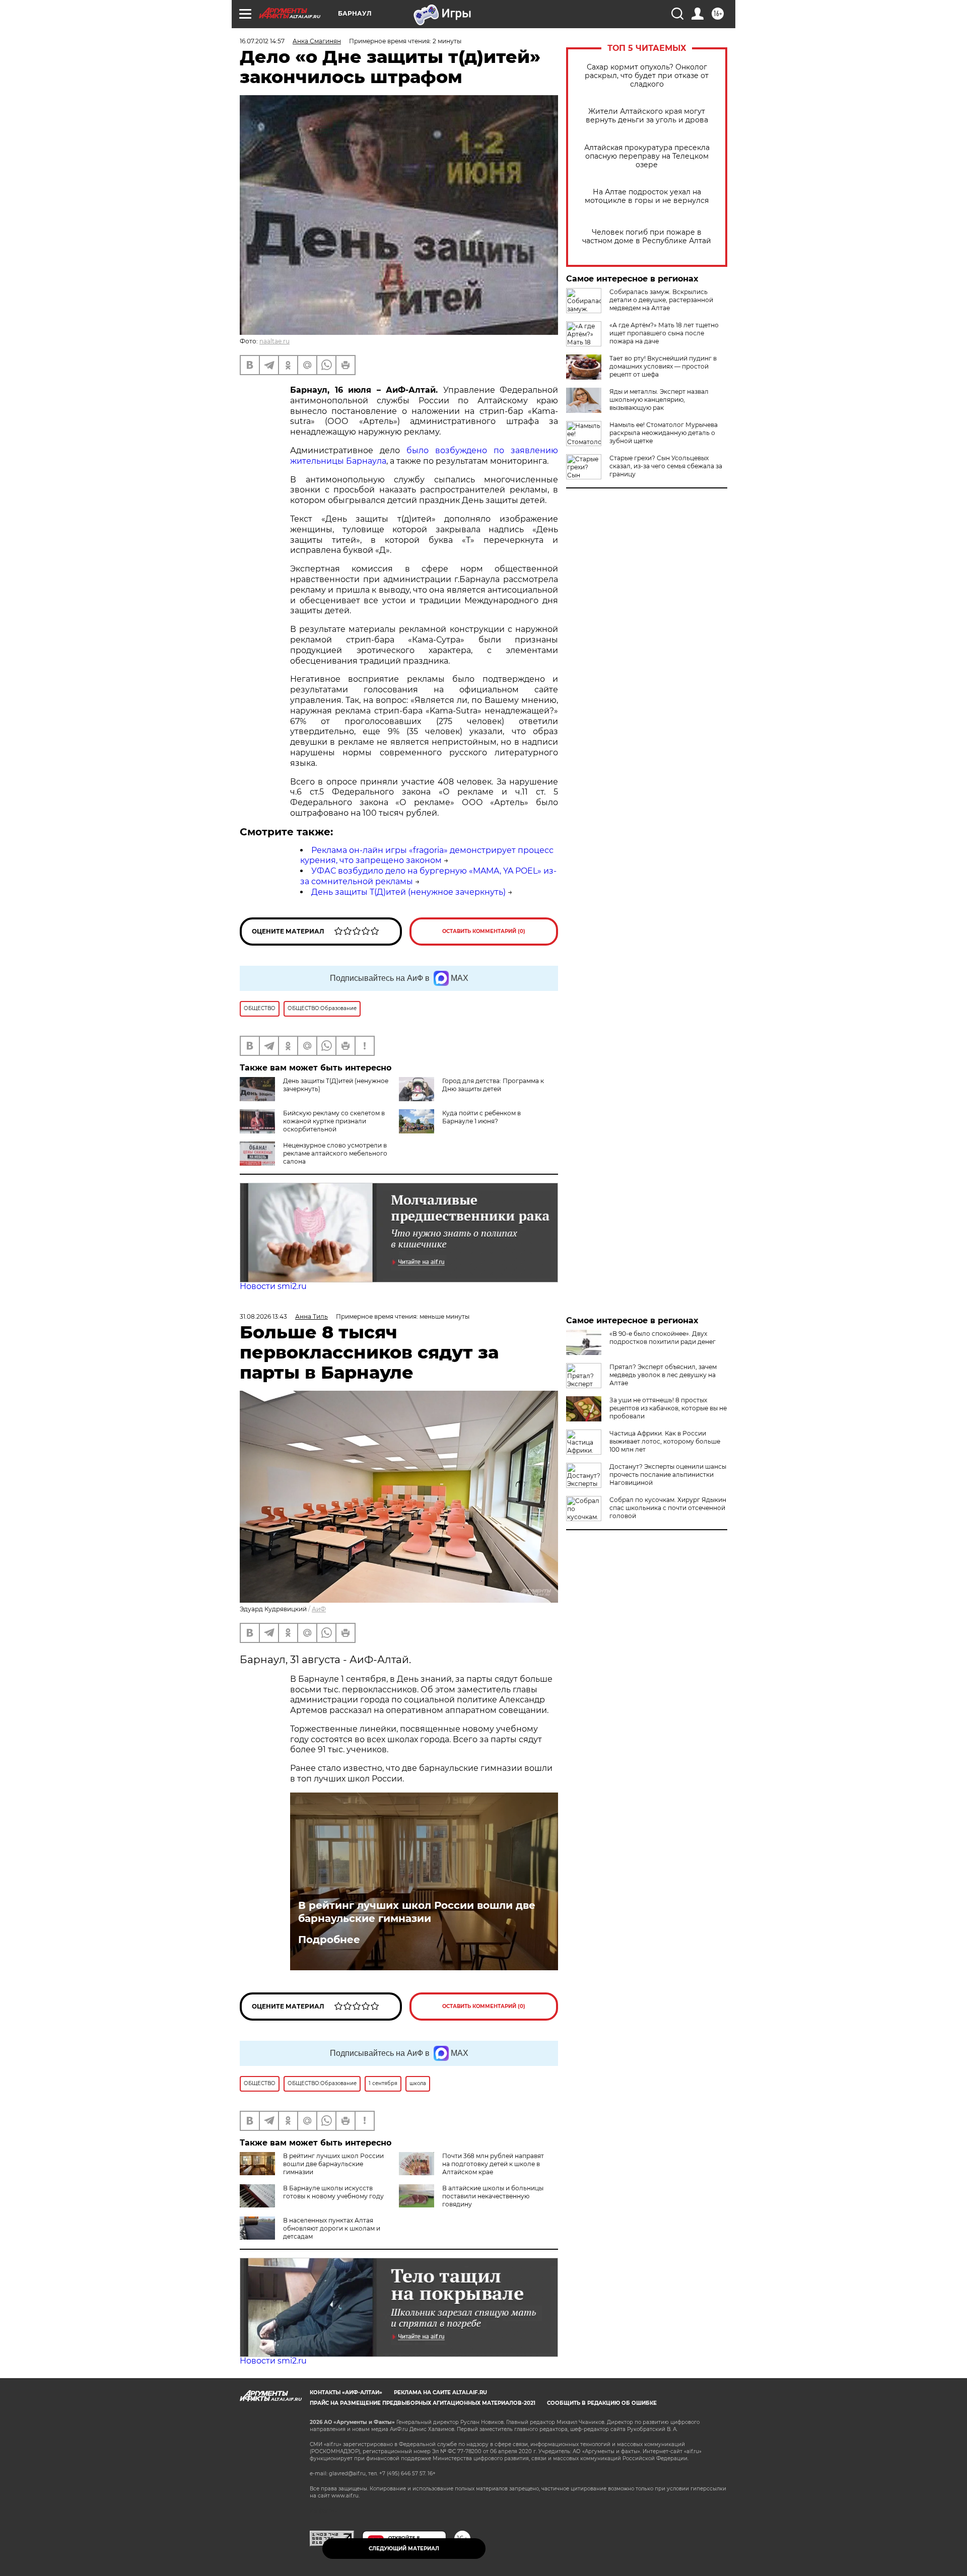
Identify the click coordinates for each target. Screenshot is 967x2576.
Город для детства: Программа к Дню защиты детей (493, 1085)
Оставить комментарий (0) (484, 931)
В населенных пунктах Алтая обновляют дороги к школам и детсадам (332, 2228)
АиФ (319, 1609)
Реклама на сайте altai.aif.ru (440, 2392)
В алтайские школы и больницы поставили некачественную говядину (493, 2196)
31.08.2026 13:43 (263, 1316)
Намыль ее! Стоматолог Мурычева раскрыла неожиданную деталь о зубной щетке (664, 433)
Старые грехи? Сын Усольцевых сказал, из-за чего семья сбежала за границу (666, 466)
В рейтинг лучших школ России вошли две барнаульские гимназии (417, 1912)
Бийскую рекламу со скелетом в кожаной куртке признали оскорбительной (334, 1121)
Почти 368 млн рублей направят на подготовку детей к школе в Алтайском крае (493, 2164)
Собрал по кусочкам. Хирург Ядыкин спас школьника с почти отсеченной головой (668, 1508)
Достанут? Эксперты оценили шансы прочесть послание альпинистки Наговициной (668, 1475)
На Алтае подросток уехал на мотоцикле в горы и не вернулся (647, 196)
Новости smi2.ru (273, 1286)
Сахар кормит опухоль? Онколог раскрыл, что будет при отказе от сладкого (647, 76)
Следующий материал (404, 2549)
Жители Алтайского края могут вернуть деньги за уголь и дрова (647, 116)
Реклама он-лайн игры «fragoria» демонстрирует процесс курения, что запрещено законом (427, 855)
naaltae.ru (274, 341)
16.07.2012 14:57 (262, 41)
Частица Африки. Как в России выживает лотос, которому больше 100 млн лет (665, 1441)
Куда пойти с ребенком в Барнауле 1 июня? (481, 1117)
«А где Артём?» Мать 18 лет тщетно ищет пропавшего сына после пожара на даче (664, 333)
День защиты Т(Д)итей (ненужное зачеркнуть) (408, 892)
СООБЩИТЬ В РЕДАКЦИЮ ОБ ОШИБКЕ (602, 2403)
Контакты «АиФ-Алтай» (346, 2392)
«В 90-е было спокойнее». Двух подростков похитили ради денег (663, 1338)
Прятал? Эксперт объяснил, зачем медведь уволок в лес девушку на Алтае (663, 1375)
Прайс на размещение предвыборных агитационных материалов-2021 (423, 2403)
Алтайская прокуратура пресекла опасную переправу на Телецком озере (647, 156)
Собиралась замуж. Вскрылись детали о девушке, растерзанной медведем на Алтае (661, 300)
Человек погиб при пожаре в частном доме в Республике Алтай (647, 237)
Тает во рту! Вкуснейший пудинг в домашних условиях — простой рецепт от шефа (663, 366)
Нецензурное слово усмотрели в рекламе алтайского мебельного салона (335, 1153)
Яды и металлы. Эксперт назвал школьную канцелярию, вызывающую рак (659, 400)
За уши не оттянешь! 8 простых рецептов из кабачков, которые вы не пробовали (668, 1408)
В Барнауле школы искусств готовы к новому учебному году (333, 2192)
